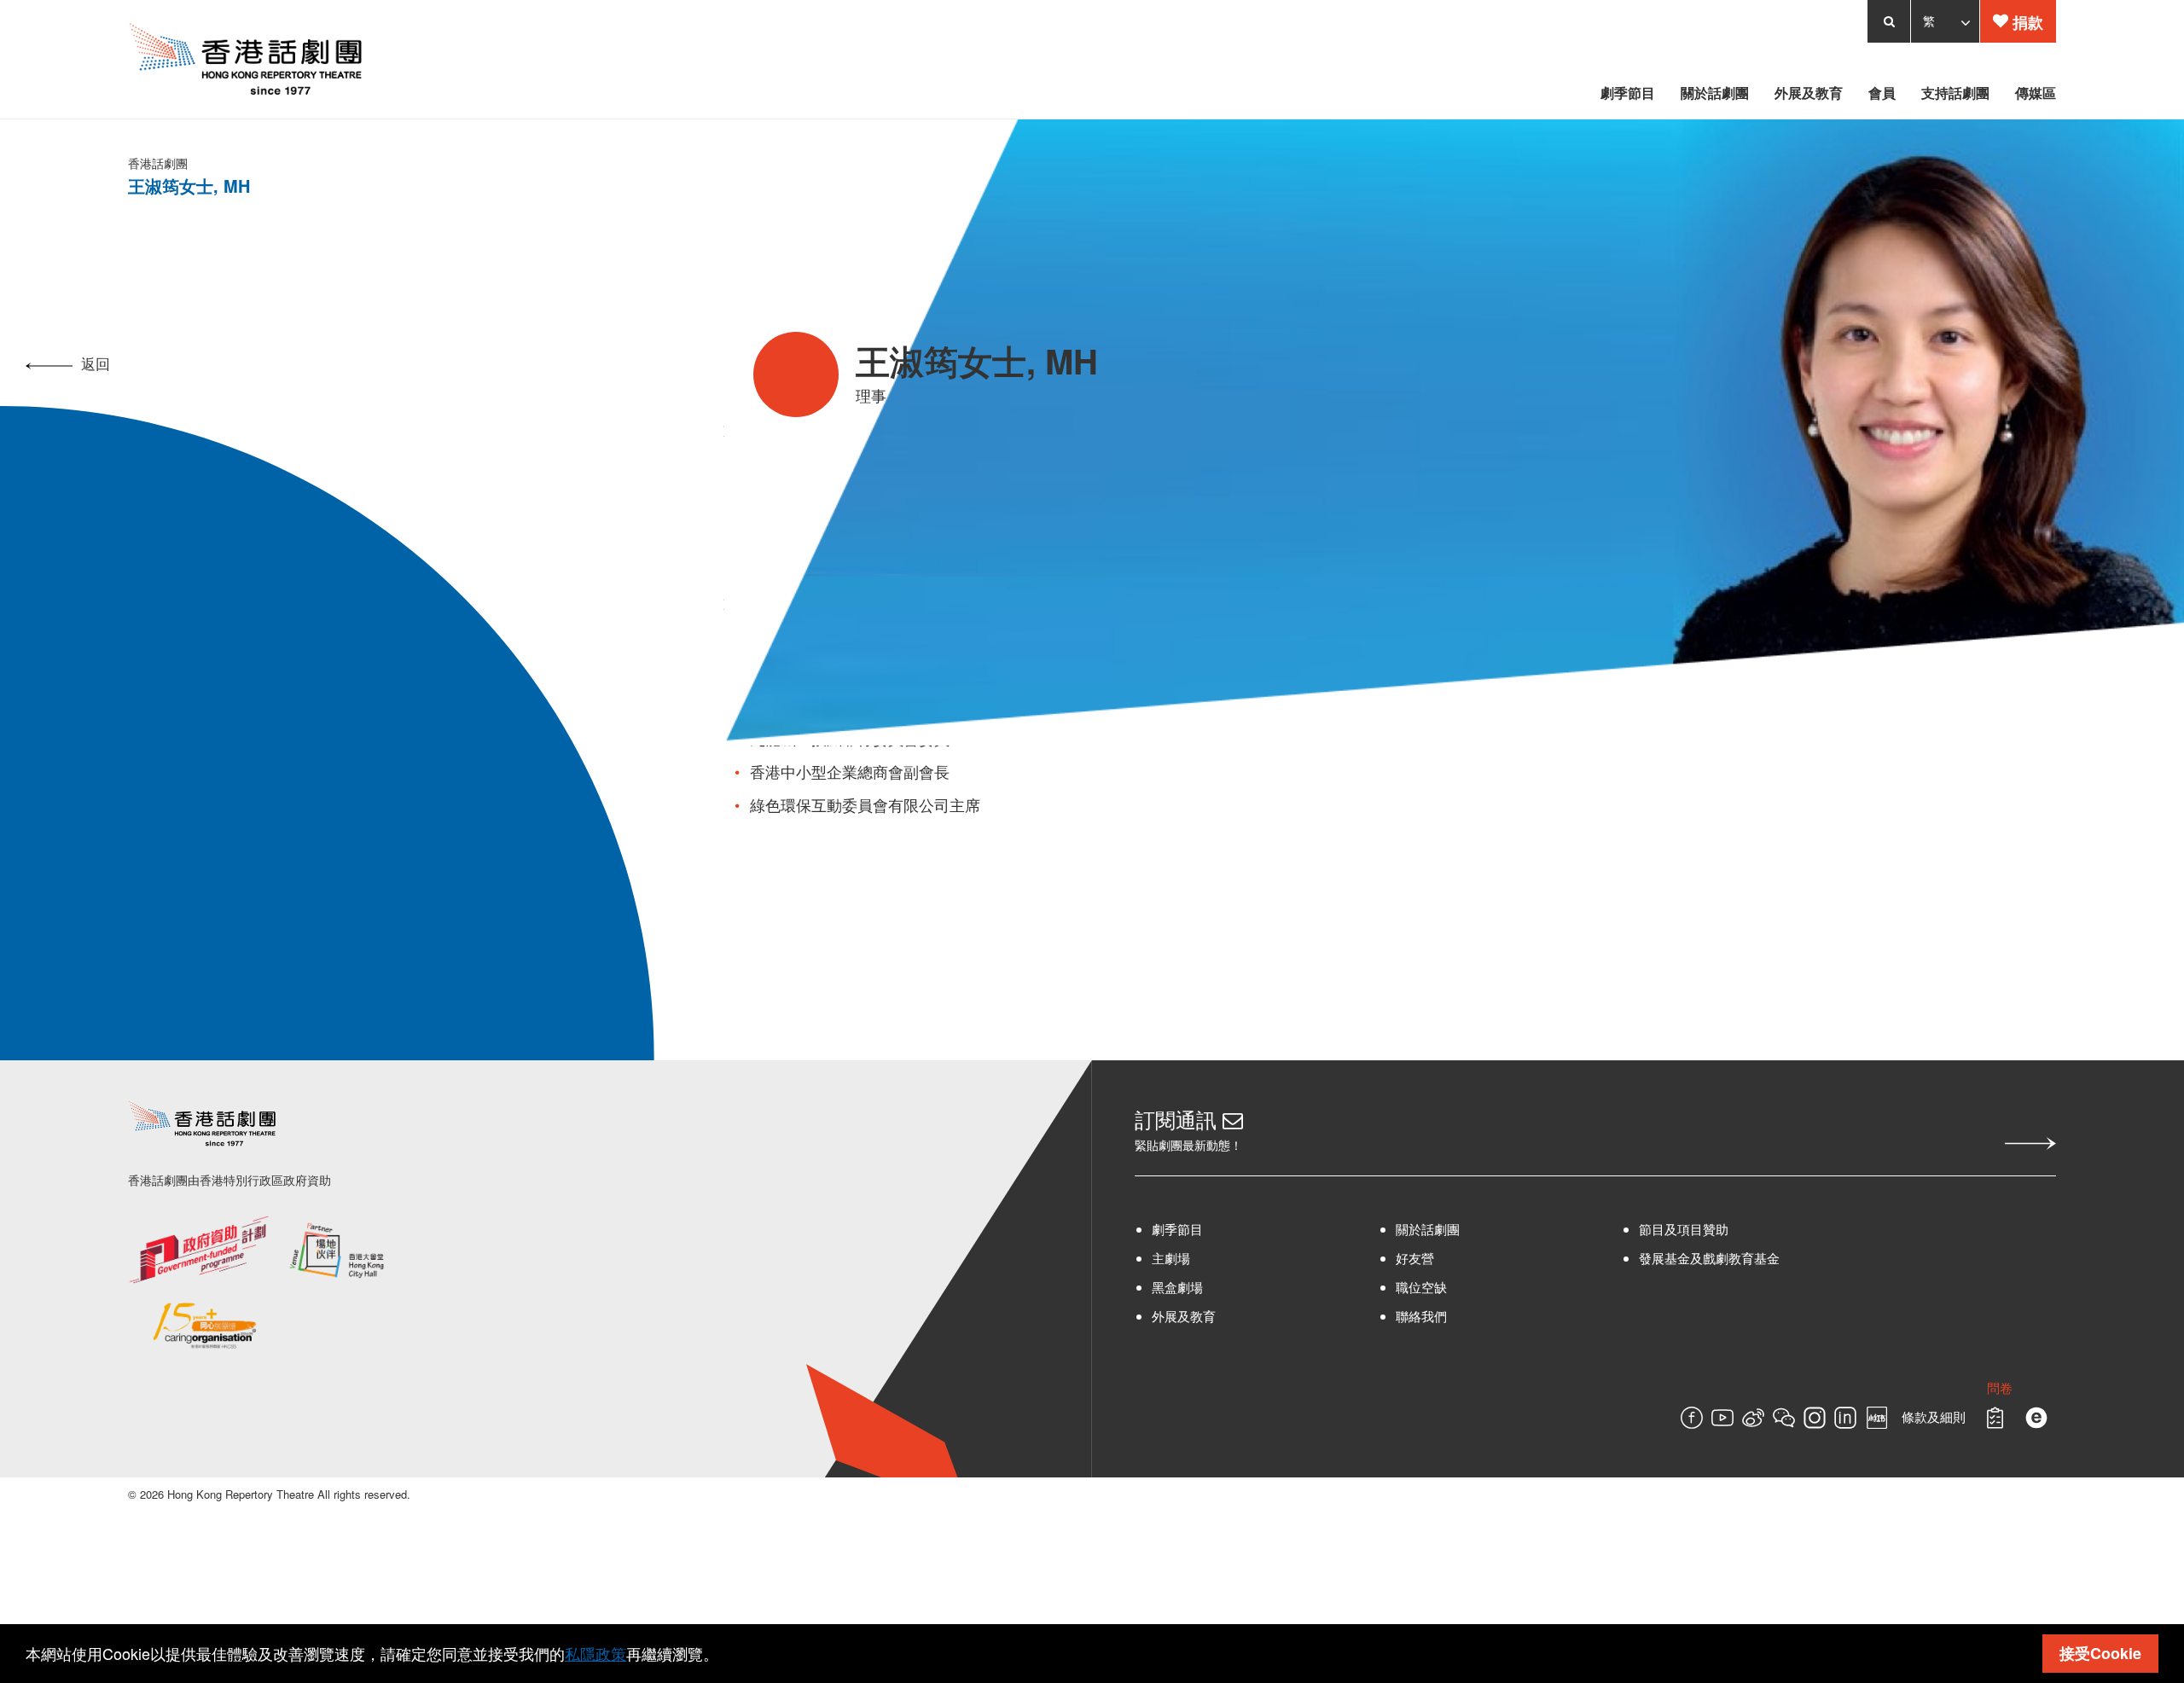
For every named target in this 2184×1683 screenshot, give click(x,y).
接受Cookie (2100, 1653)
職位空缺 (1448, 1287)
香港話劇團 (55, 163)
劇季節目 (1177, 1229)
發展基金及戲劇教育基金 (1763, 1258)
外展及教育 (1184, 1316)
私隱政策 (595, 1653)
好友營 (1441, 1258)
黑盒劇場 (1177, 1287)
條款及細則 (2036, 1417)
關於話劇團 (1454, 1229)
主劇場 (1171, 1258)
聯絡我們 (1448, 1316)
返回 (96, 363)
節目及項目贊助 (1737, 1229)
